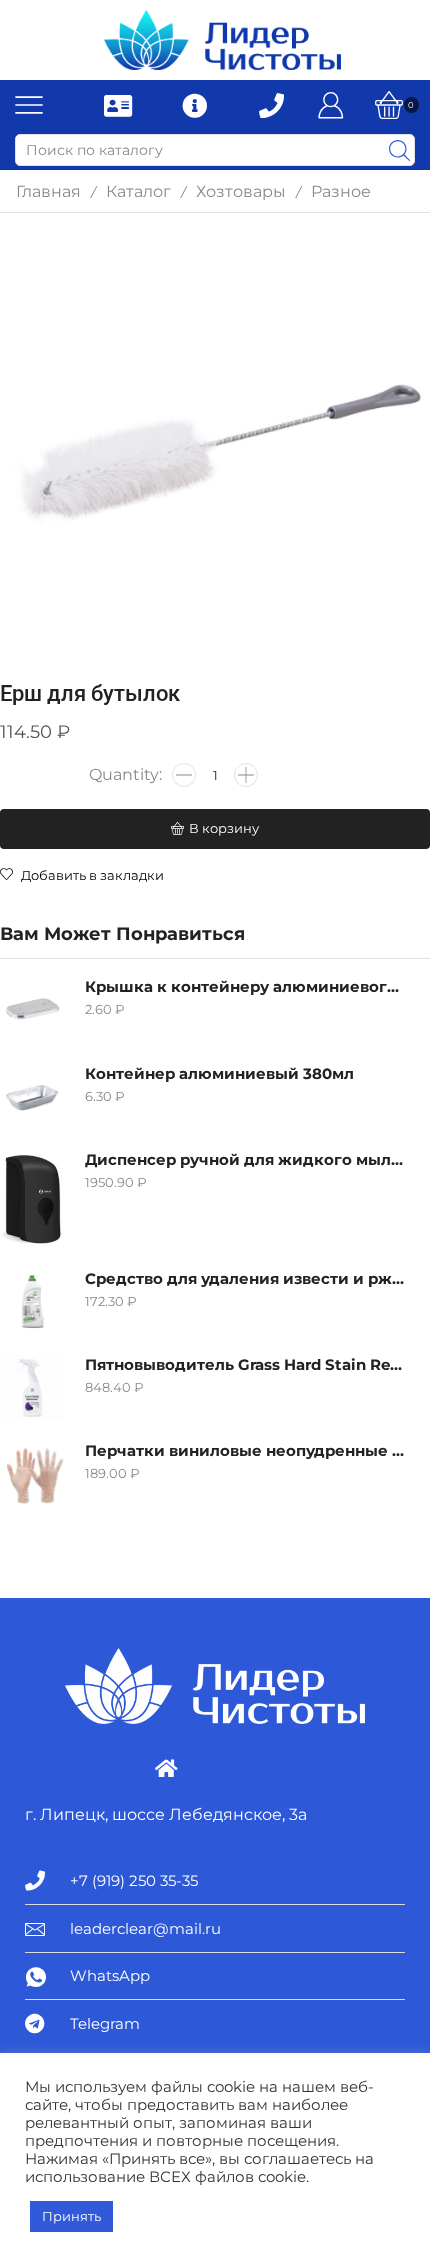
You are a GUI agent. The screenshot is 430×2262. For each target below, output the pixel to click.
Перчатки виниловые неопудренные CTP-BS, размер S (245, 1451)
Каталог (138, 191)
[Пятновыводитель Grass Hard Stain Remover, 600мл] (32, 1387)
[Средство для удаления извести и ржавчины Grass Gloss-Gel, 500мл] (32, 1301)
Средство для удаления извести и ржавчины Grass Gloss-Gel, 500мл (245, 1279)
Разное (341, 191)
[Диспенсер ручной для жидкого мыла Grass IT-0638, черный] (32, 1199)
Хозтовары (241, 191)
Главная (48, 191)
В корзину (224, 828)
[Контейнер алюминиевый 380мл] (32, 1096)
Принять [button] (71, 2216)
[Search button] (399, 150)
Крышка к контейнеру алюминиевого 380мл (245, 987)
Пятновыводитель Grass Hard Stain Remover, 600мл (245, 1365)
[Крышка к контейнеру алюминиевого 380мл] (32, 1009)
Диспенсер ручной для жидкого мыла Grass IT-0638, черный (245, 1160)
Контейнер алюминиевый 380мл (219, 1074)
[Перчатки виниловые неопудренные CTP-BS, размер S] (32, 1473)
